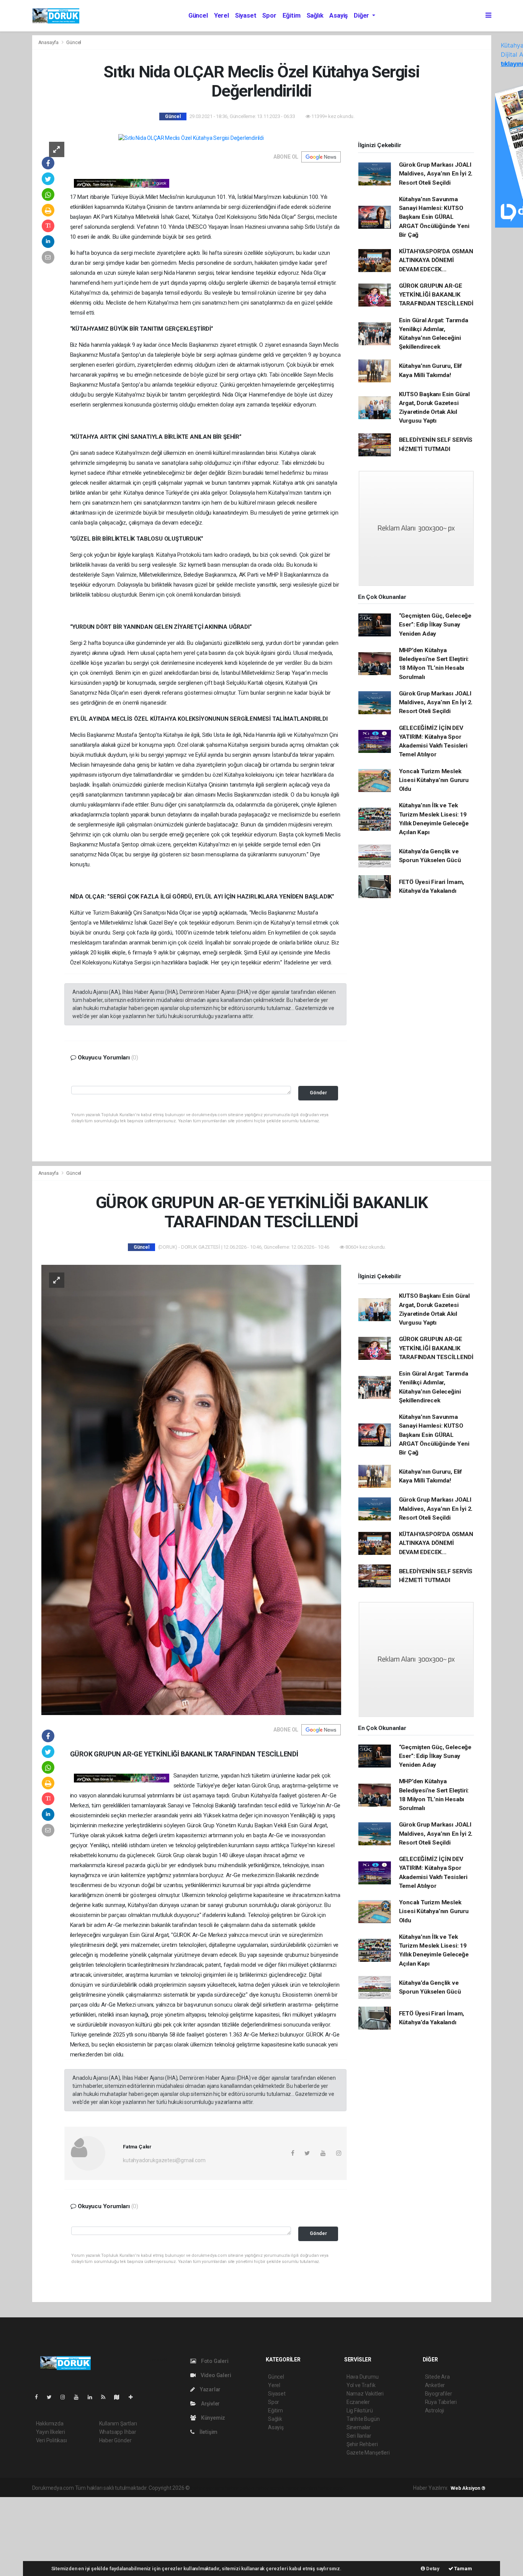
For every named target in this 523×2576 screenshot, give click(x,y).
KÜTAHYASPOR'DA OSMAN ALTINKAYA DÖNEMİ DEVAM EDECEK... (436, 260)
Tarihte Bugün (363, 2419)
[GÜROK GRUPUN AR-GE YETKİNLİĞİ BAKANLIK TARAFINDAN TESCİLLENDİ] (191, 1489)
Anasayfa (49, 42)
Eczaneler (358, 2402)
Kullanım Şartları (118, 2424)
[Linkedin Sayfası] (93, 2397)
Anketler (435, 2385)
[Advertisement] (57, 2535)
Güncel (198, 16)
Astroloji (435, 2410)
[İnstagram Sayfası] (66, 2397)
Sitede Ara (437, 2377)
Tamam (463, 2569)
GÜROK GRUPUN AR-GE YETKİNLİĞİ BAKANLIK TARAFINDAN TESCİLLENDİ (436, 295)
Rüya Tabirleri (441, 2402)
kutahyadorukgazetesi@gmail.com (164, 2160)
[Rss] (106, 2397)
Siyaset (246, 16)
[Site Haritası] (120, 2397)
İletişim (208, 2432)
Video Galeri (215, 2375)
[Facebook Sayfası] (39, 2397)
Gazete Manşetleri (368, 2453)
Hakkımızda (50, 2424)
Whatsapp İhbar (118, 2432)
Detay (432, 2569)
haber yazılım (301, 2488)
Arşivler (210, 2404)
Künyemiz (212, 2418)
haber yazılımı (207, 2488)
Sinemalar (359, 2427)
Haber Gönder (115, 2440)
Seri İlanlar (359, 2436)
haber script (332, 2488)
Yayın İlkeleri (51, 2432)
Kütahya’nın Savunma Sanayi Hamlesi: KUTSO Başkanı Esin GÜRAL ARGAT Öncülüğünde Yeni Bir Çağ (434, 217)
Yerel (221, 16)
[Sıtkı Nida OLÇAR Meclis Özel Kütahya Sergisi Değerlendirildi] (191, 138)
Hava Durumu (363, 2377)
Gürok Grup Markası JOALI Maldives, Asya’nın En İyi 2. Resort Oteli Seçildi (436, 174)
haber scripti (270, 2488)
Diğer (362, 16)
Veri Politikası (51, 2440)
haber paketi (239, 2488)
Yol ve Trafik (361, 2385)
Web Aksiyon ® (468, 2488)
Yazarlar (210, 2389)
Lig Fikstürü (360, 2410)
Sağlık (315, 16)
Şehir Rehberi (362, 2444)
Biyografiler (439, 2394)
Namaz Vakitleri (365, 2394)
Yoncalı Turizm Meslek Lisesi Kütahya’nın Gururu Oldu (434, 780)
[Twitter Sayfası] (52, 2397)
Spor (269, 16)
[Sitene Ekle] (134, 2397)
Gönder (318, 1093)
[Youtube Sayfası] (79, 2397)
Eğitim (292, 16)
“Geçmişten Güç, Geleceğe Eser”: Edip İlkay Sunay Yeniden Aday (435, 625)
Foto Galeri (214, 2361)
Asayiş (338, 16)
